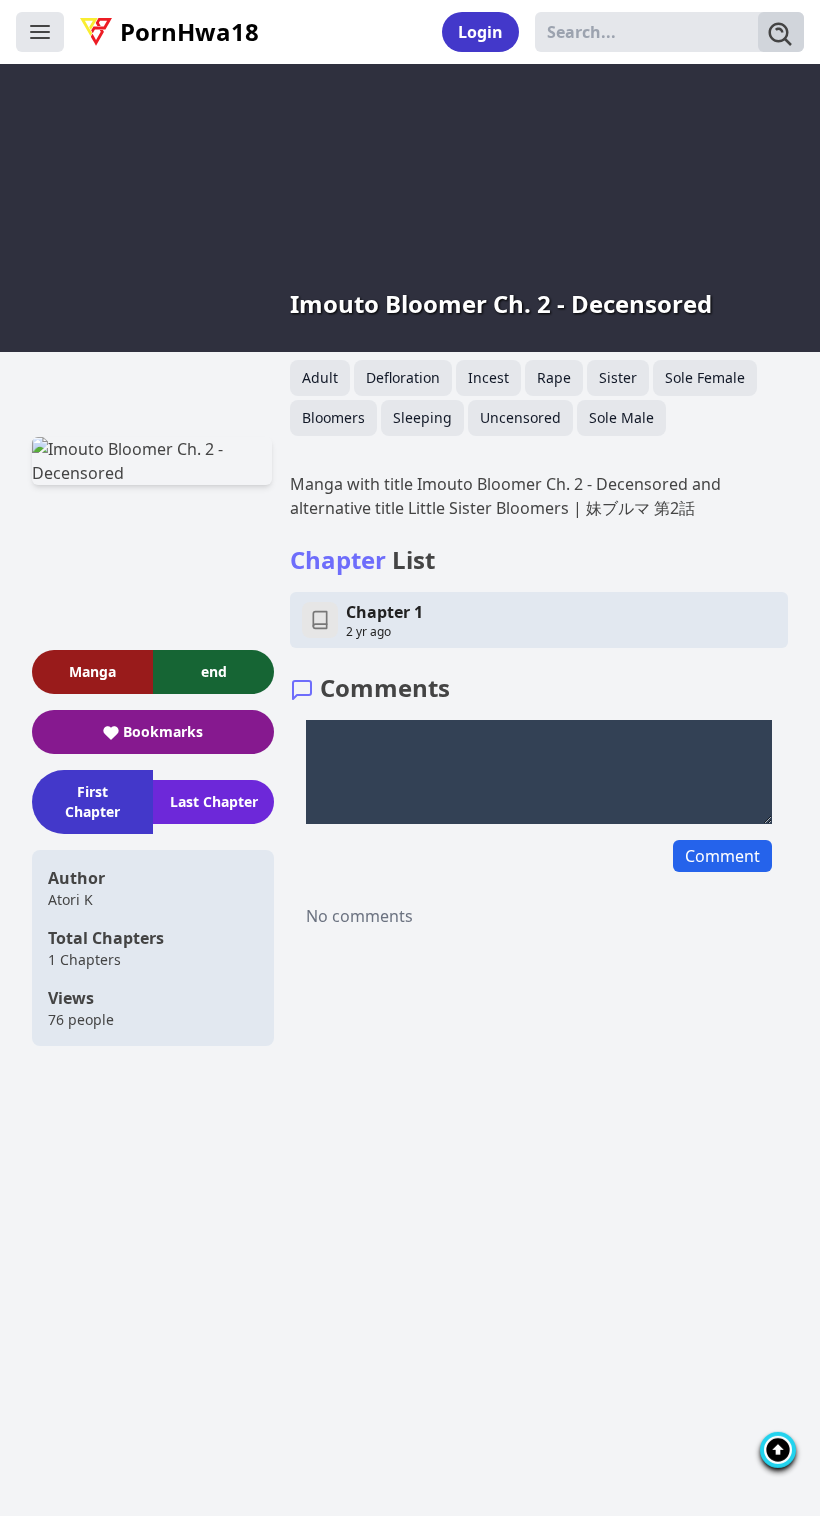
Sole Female (705, 377)
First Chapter (92, 801)
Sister (618, 377)
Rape (554, 377)
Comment (722, 856)
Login (480, 32)
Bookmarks (163, 731)
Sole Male (621, 417)
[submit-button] (781, 32)
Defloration (403, 377)
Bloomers (333, 417)
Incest (488, 377)
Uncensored (520, 417)
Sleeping (422, 417)
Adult (320, 377)
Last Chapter (214, 801)
